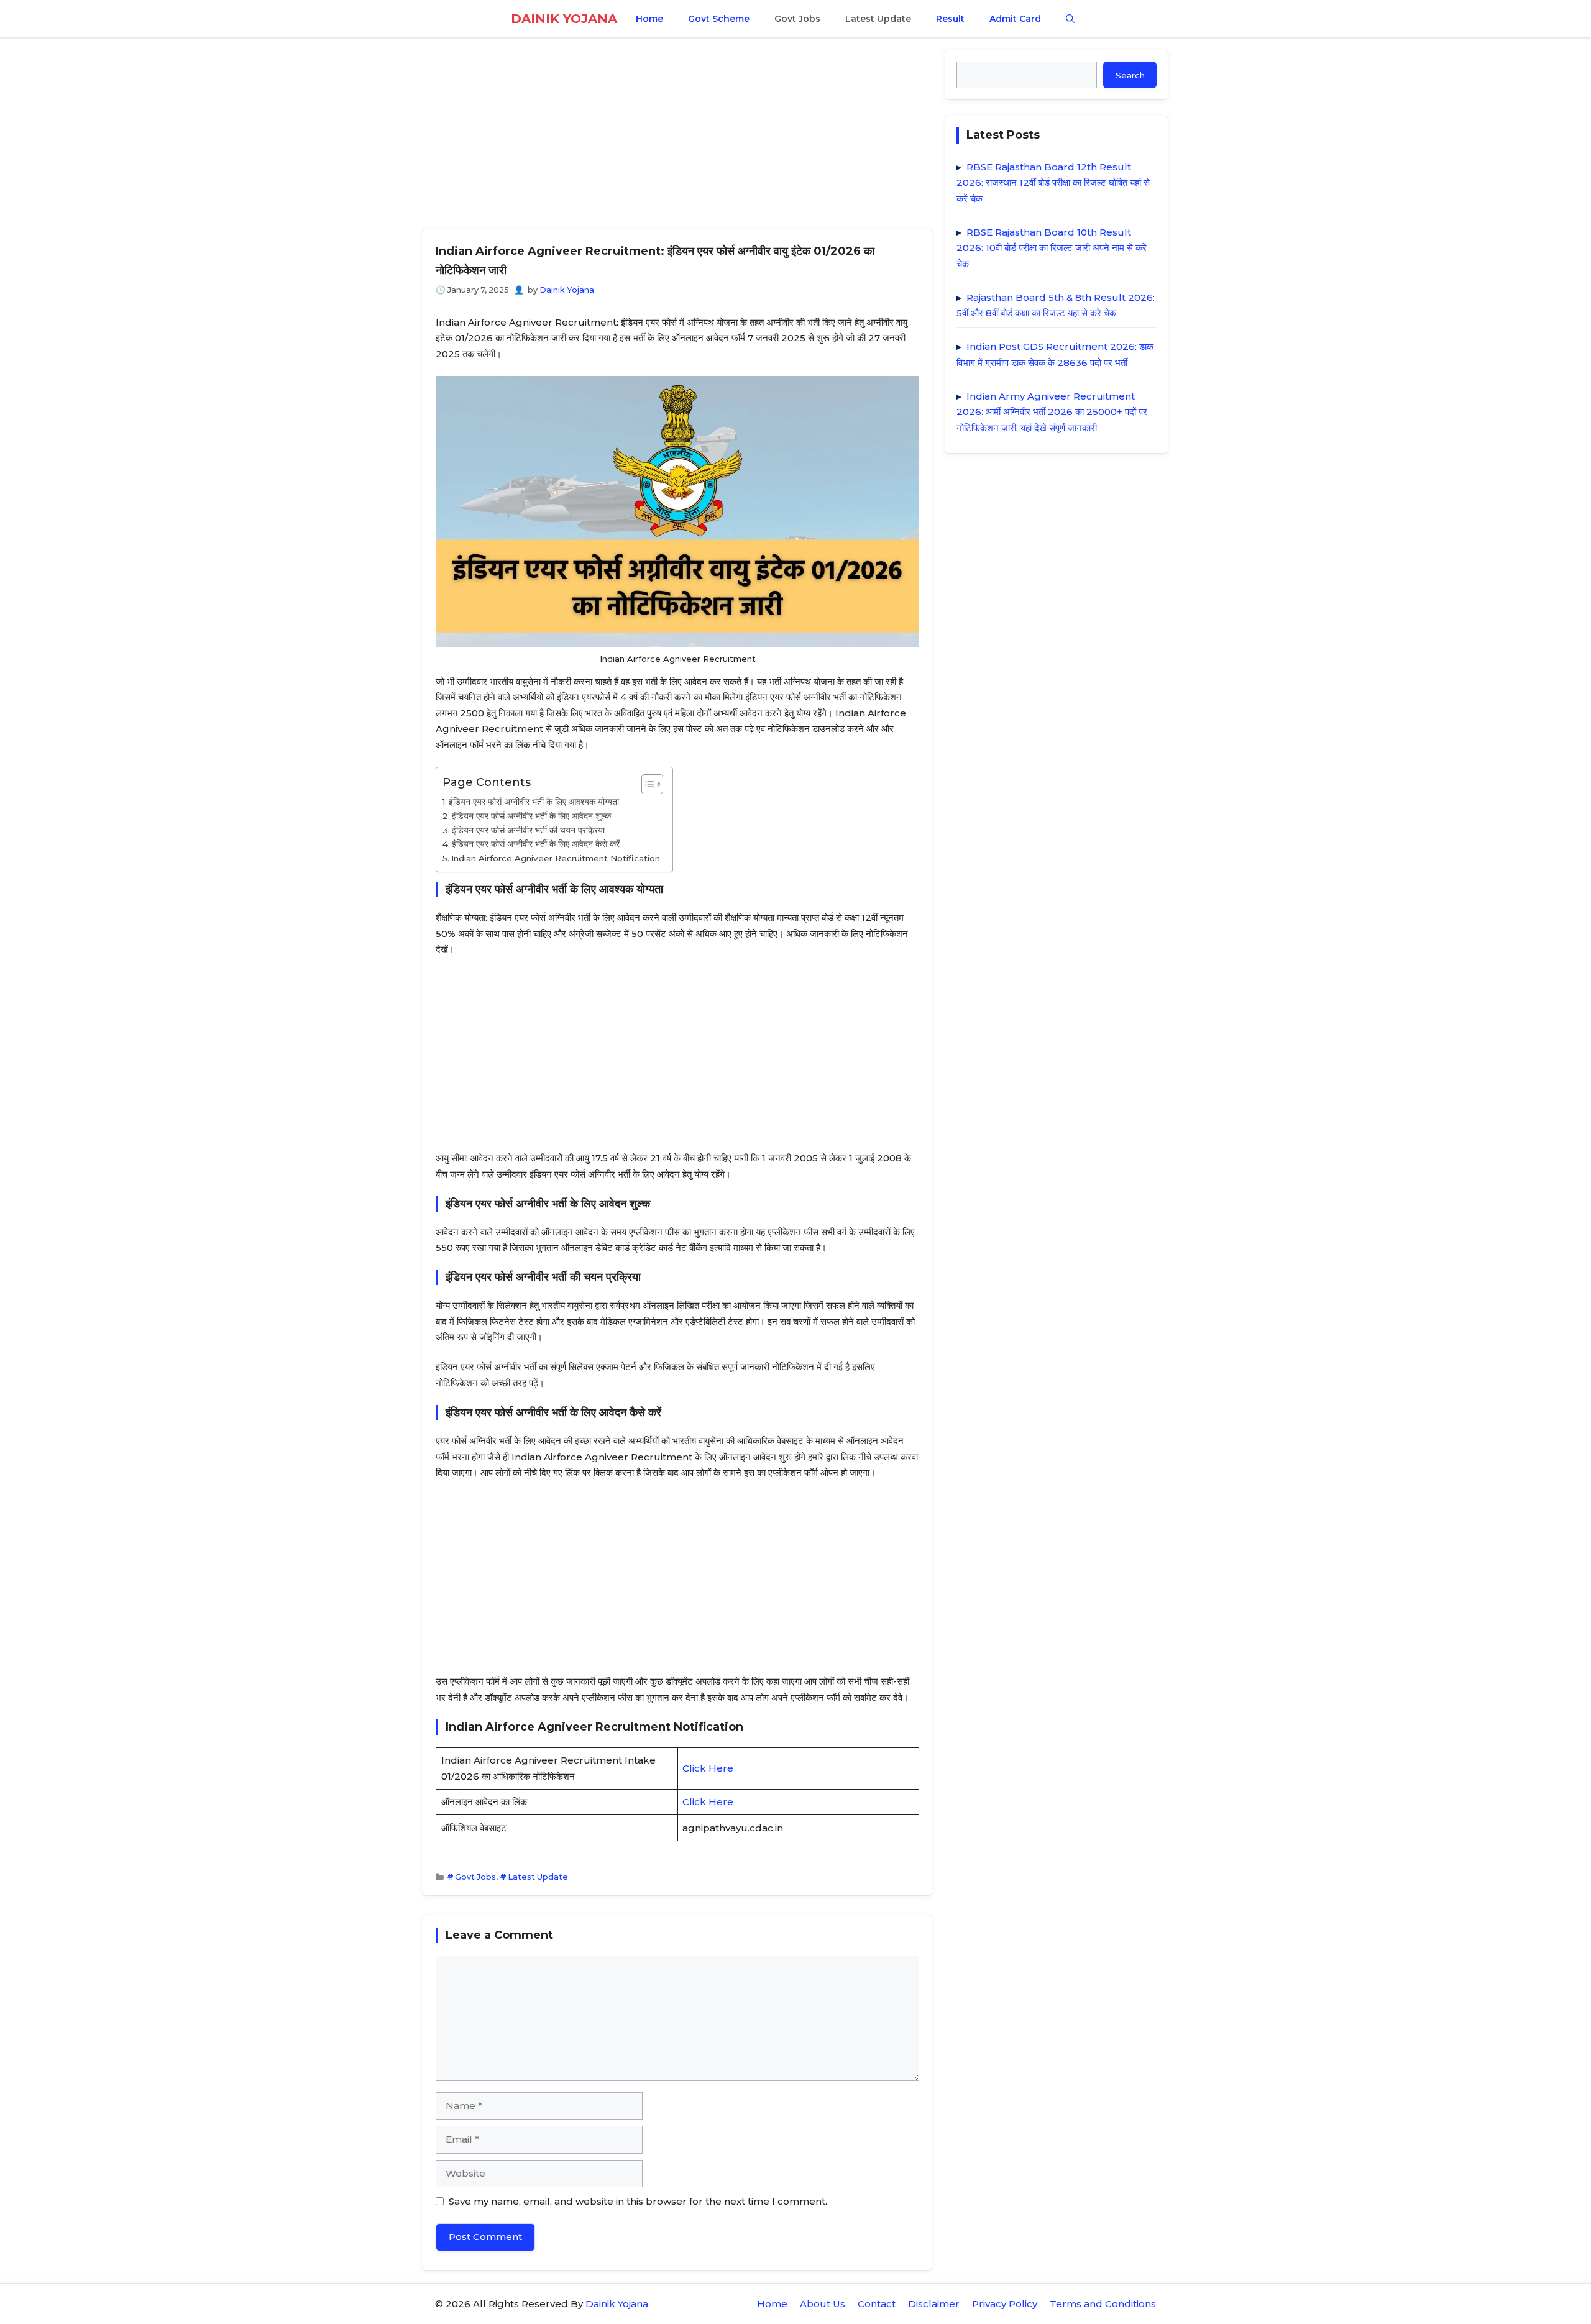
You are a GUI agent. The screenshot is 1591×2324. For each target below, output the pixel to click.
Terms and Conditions (1103, 2304)
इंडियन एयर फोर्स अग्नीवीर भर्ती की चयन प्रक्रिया (528, 830)
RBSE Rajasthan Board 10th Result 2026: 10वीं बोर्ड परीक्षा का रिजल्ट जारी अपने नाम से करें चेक (1052, 248)
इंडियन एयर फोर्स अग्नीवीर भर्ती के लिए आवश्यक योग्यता (534, 802)
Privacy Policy (1005, 2304)
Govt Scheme (719, 19)
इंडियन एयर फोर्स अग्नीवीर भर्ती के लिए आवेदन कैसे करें (536, 844)
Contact (877, 2304)
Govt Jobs (797, 19)
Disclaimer (934, 2304)
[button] (1070, 19)
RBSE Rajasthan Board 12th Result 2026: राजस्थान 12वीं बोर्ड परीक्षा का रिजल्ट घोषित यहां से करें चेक (1053, 183)
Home (649, 19)
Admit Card (1015, 19)
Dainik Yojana (564, 19)
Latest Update (878, 19)
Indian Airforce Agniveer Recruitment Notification (556, 858)
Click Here (708, 1768)
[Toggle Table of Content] (646, 784)
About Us (823, 2304)
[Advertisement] (677, 137)
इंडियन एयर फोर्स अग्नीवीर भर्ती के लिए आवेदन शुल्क (531, 816)
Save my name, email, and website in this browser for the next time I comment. (638, 2201)
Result (950, 19)
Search (1130, 75)
